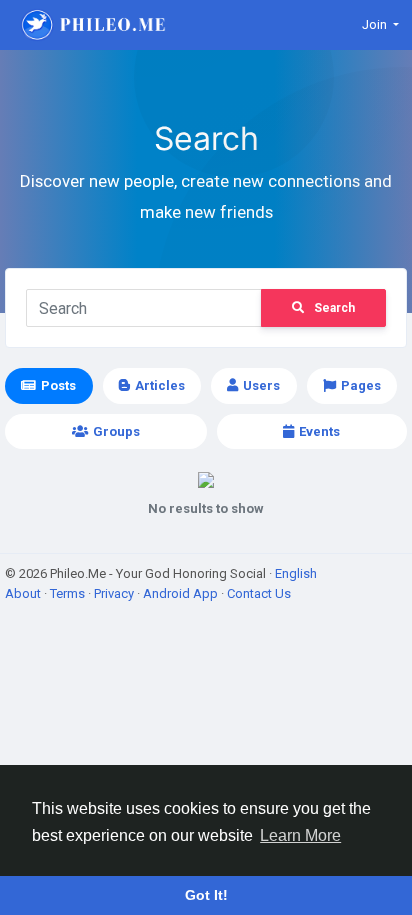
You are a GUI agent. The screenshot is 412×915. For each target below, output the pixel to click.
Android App (182, 593)
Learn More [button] (300, 835)
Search (334, 308)
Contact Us (259, 593)
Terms (69, 593)
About (24, 593)
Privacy (115, 593)
